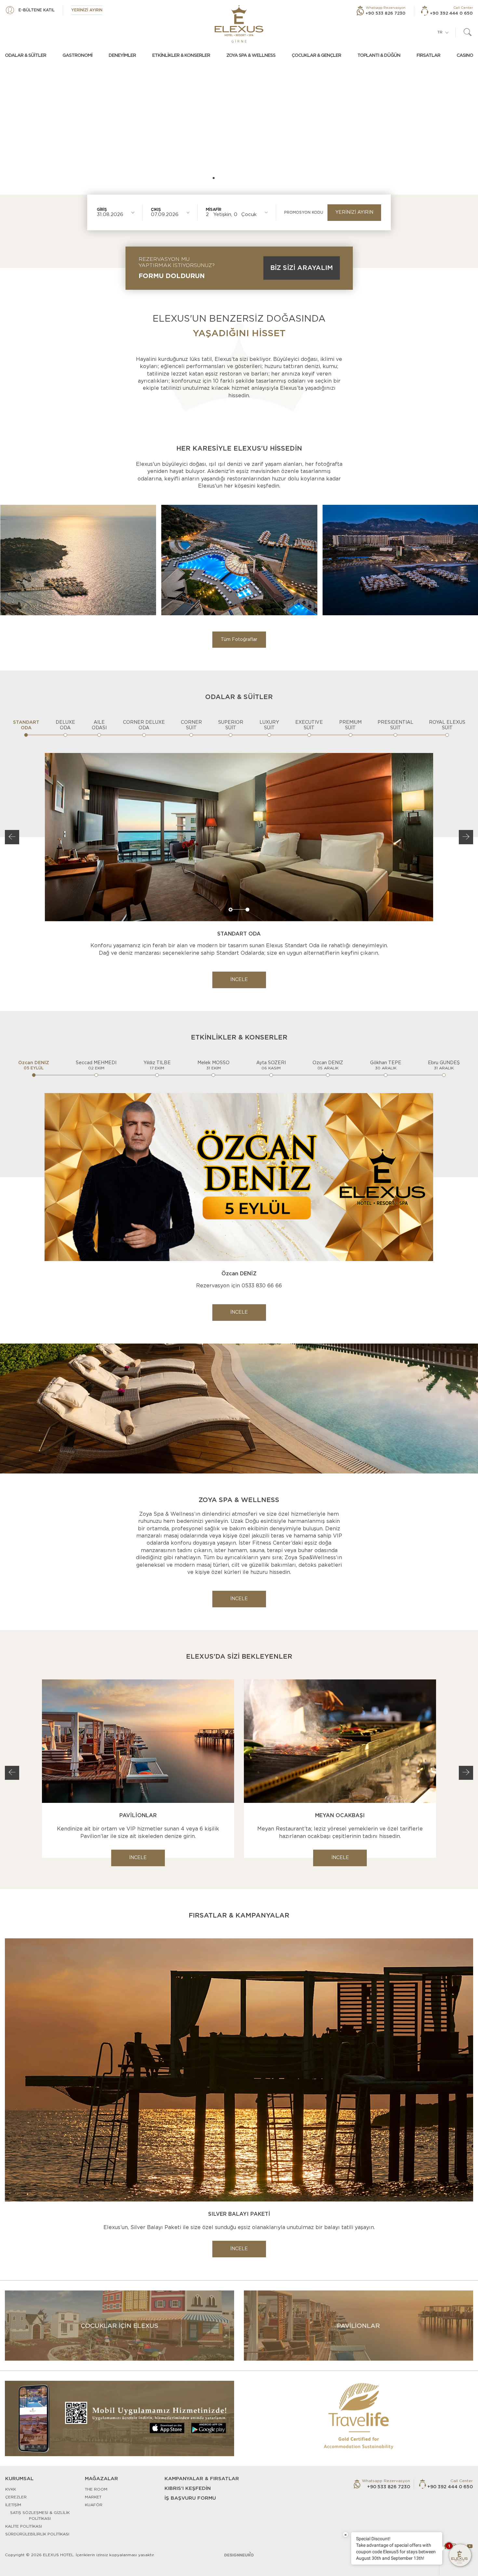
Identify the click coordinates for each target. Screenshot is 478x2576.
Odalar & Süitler (26, 56)
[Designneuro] (239, 2554)
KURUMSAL (19, 2479)
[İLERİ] (466, 837)
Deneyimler (122, 56)
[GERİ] (12, 837)
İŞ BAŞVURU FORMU (190, 2498)
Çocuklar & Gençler (316, 56)
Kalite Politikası (24, 2526)
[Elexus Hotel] (239, 24)
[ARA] (468, 32)
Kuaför (94, 2505)
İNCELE (239, 980)
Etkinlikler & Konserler (181, 56)
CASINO (465, 56)
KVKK (11, 2489)
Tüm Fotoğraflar (239, 640)
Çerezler (16, 2497)
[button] (180, 178)
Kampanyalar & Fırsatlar (202, 2479)
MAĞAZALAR (101, 2479)
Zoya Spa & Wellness (251, 56)
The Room (96, 2489)
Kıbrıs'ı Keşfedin (188, 2488)
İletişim (13, 2505)
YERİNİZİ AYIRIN (354, 212)
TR (440, 32)
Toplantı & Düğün (379, 56)
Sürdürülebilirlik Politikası (37, 2534)
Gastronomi (77, 56)
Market (93, 2497)
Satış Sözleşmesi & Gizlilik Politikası (40, 2516)
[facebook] (445, 2546)
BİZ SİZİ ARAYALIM (302, 268)
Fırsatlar (428, 56)
